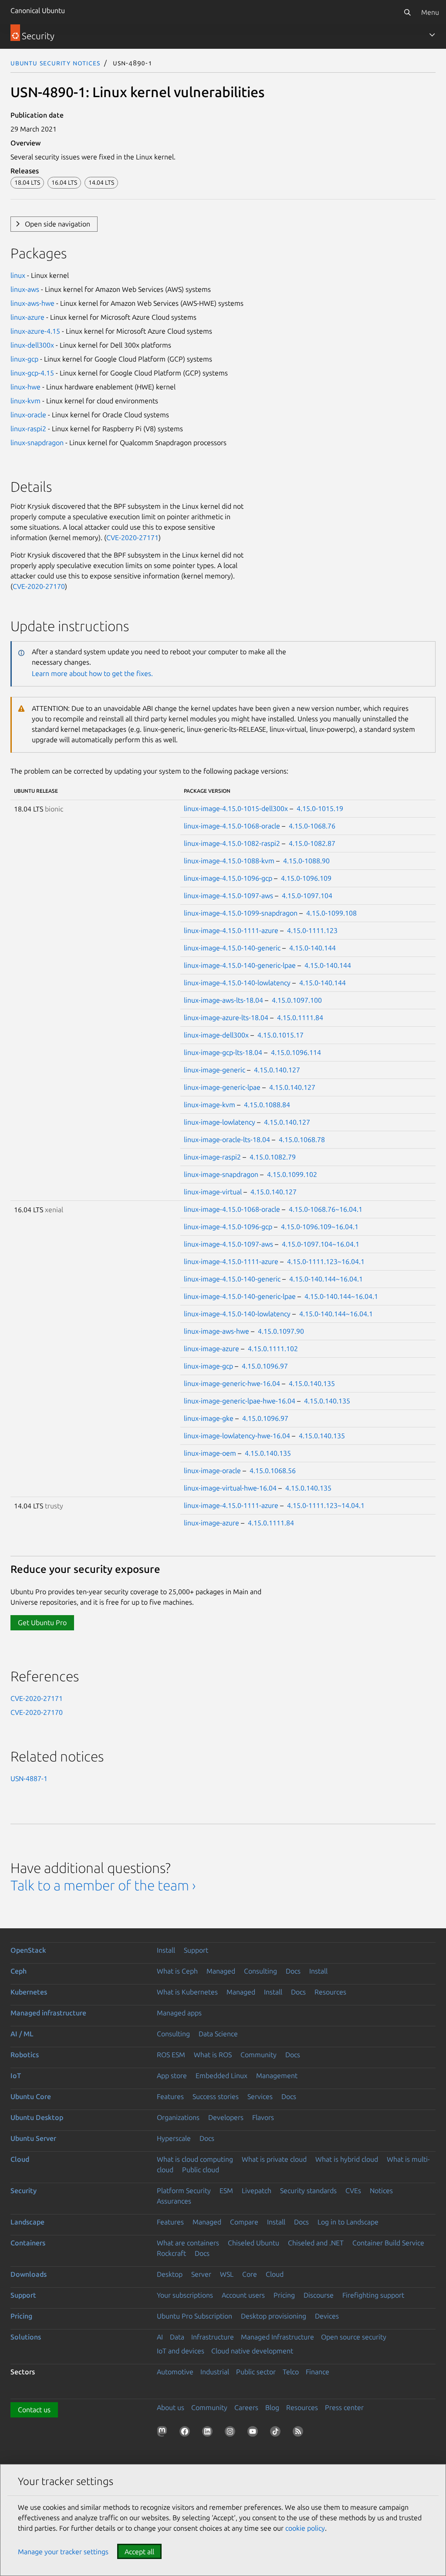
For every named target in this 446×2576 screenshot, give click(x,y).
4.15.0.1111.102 (273, 1349)
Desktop (170, 2274)
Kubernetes (29, 1992)
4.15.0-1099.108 (331, 913)
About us (171, 2407)
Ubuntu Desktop (37, 2117)
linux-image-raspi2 (212, 1157)
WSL (227, 2274)
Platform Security (184, 2191)
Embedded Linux (221, 2076)
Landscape (27, 2222)
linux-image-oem (210, 1453)
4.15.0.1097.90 (281, 1331)
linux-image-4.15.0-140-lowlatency (237, 983)
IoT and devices (181, 2351)
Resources (330, 1992)
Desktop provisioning (274, 2316)
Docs (293, 1971)
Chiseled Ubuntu (253, 2243)
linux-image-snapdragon (221, 1174)
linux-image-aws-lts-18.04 (223, 1000)
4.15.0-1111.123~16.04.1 (326, 1261)
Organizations (178, 2117)
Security (24, 2191)
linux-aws (25, 289)
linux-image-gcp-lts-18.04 (223, 1052)
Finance (318, 2372)
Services (260, 2096)
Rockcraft (171, 2253)
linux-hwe (25, 387)
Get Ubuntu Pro (42, 1623)
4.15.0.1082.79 (273, 1157)
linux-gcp (24, 359)
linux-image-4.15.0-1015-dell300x (236, 808)
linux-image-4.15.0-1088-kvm (229, 861)
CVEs (353, 2191)
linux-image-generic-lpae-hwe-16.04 (240, 1401)
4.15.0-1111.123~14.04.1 (326, 1505)
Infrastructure (213, 2337)
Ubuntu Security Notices (55, 63)
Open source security (354, 2337)
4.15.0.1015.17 (280, 1035)
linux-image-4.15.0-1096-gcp (228, 878)
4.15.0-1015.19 (320, 808)
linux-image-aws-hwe (216, 1331)
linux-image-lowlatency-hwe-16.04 (237, 1436)
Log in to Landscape (348, 2222)
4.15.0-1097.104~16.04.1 (321, 1244)
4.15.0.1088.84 (267, 1105)
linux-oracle (28, 415)
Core (250, 2274)
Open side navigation (57, 224)
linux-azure (27, 317)
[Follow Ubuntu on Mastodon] (164, 2433)
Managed (221, 1971)
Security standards (308, 2191)
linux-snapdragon (37, 443)
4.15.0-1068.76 (312, 826)
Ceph (19, 1971)
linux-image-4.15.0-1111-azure (231, 930)
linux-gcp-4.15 (32, 373)
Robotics (25, 2055)
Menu (430, 12)
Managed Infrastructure (277, 2337)
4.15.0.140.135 (312, 1383)
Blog (272, 2407)
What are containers (188, 2243)
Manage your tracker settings (63, 2552)
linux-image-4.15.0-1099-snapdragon (241, 913)
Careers (246, 2407)
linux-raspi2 (28, 429)
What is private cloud (274, 2159)
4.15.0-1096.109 (306, 878)
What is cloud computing (195, 2159)
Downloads (29, 2274)
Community (258, 2055)
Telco (291, 2372)
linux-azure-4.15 (35, 331)
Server (201, 2274)
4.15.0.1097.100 (297, 1000)
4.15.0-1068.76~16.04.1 (326, 1209)
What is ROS (213, 2055)
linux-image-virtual (213, 1192)
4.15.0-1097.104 (307, 896)
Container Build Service (388, 2243)
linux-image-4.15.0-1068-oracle (232, 826)
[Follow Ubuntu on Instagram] (232, 2433)
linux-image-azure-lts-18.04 (226, 1018)
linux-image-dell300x (216, 1035)
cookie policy (305, 2528)
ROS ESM (171, 2055)
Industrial (215, 2372)
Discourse (319, 2295)
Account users (243, 2295)
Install (166, 1950)
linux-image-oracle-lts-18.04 (227, 1139)
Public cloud (201, 2170)
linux (18, 275)
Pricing (284, 2295)
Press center (344, 2407)
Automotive (175, 2372)
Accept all (139, 2552)
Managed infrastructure (48, 2013)
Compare (244, 2222)
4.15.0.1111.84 (300, 1018)
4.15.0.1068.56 (273, 1471)
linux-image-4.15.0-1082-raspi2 (232, 843)
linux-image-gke (209, 1418)
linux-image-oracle (212, 1471)
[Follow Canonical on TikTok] (277, 2433)
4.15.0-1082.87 (312, 843)
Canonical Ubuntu (38, 10)
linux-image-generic (215, 1070)
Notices (381, 2191)
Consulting (260, 1971)
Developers (226, 2117)
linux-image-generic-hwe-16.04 (232, 1383)
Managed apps (179, 2013)
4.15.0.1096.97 (265, 1366)
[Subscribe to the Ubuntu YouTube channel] (254, 2433)
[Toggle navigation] (432, 35)
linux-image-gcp (208, 1366)
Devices (327, 2316)
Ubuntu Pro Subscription (194, 2316)
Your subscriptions (185, 2295)
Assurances (174, 2201)
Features (170, 2096)
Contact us (34, 2410)
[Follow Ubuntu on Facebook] (186, 2433)
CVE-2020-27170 (39, 586)
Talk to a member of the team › (103, 1885)
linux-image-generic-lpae (222, 1087)
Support (196, 1950)
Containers (28, 2243)
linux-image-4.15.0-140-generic (232, 948)
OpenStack (28, 1950)
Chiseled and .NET (316, 2243)
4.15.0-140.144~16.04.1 (326, 1279)
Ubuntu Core (31, 2096)
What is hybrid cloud (347, 2159)
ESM (226, 2191)
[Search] (407, 12)
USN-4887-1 (29, 1778)
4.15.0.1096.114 (296, 1052)
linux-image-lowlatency (220, 1122)
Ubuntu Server (33, 2138)
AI (160, 2337)
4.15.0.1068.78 (302, 1139)
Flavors (263, 2117)
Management (277, 2076)
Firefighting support (373, 2295)
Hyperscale (174, 2138)
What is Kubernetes (187, 1992)
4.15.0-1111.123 (312, 930)
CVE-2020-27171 (132, 538)
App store (172, 2076)
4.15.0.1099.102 (292, 1174)
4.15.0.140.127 (277, 1070)
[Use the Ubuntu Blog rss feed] (300, 2433)
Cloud (20, 2159)
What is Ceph (177, 1971)
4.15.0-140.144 (313, 948)
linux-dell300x (32, 345)
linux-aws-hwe (32, 303)
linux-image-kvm (209, 1105)
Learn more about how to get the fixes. (92, 673)
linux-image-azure (211, 1349)
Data (177, 2337)
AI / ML (22, 2034)
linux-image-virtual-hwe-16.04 (230, 1488)
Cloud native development (252, 2351)
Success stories (216, 2096)
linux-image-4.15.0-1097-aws (228, 896)
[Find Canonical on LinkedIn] (209, 2433)
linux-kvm (25, 401)
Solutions (26, 2337)
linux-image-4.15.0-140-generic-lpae (240, 965)
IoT (16, 2076)
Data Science (218, 2034)
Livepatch (257, 2191)
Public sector (256, 2372)
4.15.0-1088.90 (306, 861)
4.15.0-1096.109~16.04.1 (320, 1227)
